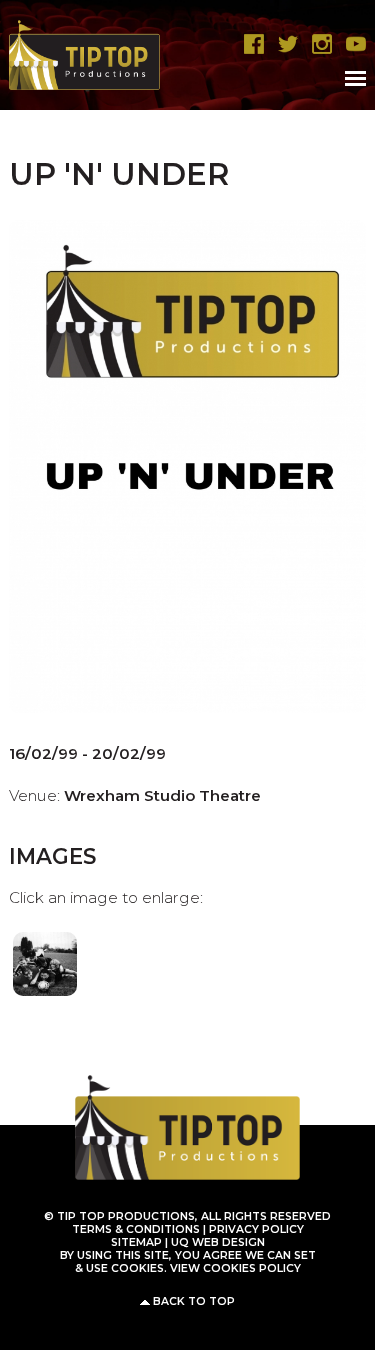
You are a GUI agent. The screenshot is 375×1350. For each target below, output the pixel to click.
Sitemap (136, 1242)
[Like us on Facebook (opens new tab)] (249, 44)
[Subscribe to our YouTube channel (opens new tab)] (351, 44)
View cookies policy (235, 1268)
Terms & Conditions (136, 1229)
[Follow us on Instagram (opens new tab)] (317, 44)
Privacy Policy (256, 1229)
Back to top (194, 1301)
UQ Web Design (218, 1242)
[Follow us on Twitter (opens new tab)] (283, 44)
